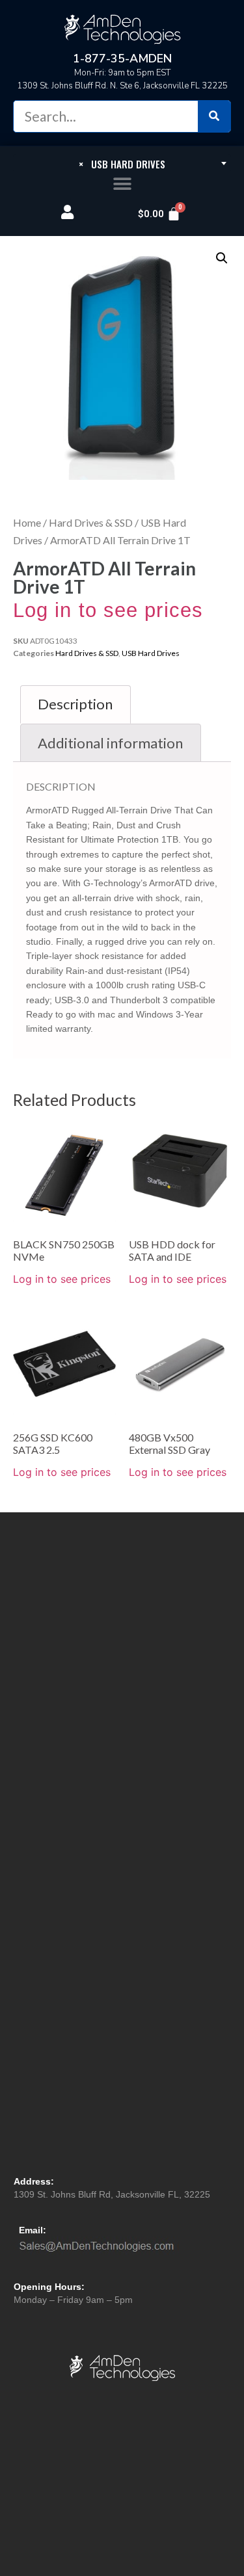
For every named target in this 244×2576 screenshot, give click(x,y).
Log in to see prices (108, 610)
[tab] (75, 704)
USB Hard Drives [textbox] (122, 164)
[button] (122, 184)
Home (27, 522)
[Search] (214, 116)
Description (75, 704)
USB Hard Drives (151, 653)
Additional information (110, 743)
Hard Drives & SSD (91, 522)
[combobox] (122, 163)
